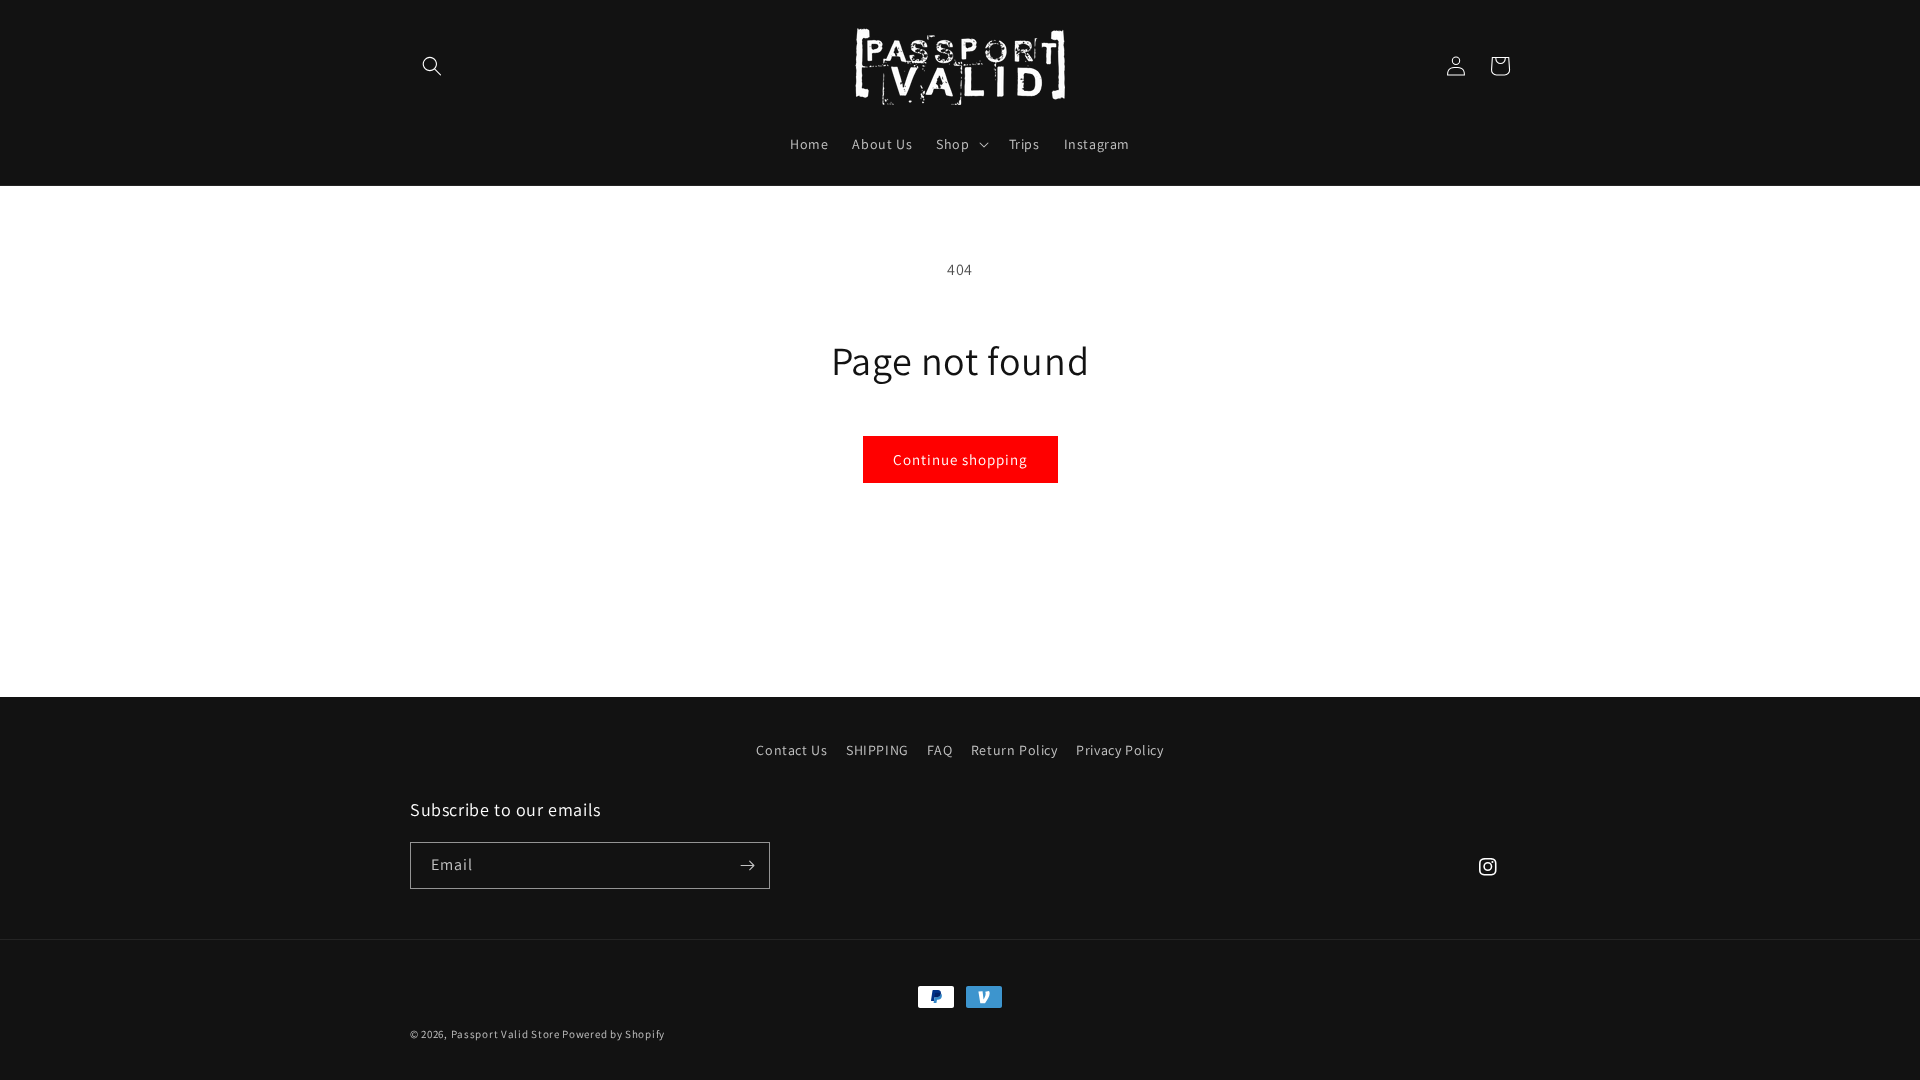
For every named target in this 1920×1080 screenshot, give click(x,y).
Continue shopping (960, 459)
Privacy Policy (1119, 750)
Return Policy (1014, 750)
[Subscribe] (747, 865)
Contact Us (791, 750)
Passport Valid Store (505, 1034)
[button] (432, 66)
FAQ (939, 750)
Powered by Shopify (613, 1034)
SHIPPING (877, 750)
